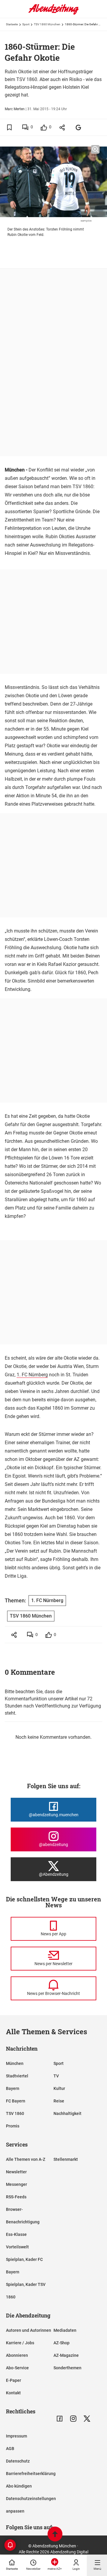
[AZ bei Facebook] (60, 2419)
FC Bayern (16, 2101)
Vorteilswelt (17, 2247)
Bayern (13, 2088)
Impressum (16, 2436)
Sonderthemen (67, 2368)
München (15, 2063)
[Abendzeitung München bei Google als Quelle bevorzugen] (79, 127)
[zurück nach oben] (55, 2535)
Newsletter (16, 2172)
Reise (59, 2101)
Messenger (16, 2184)
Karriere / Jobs (20, 2343)
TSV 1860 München (47, 24)
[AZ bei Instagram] (73, 2419)
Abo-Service (17, 2368)
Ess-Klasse (16, 2234)
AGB (10, 2449)
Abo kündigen (19, 2486)
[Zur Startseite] (53, 13)
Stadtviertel (17, 2076)
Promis (13, 2126)
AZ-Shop (62, 2343)
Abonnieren (17, 2355)
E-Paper (14, 2380)
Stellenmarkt (66, 2159)
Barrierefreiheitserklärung (31, 2474)
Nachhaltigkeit (67, 2113)
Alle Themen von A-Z (26, 2159)
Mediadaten (65, 2330)
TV (56, 2076)
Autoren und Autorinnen (29, 2330)
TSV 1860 (15, 2113)
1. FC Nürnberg (32, 1375)
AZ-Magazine (66, 2355)
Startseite (12, 24)
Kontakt (13, 2393)
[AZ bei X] (87, 2419)
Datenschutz (18, 2461)
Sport (26, 24)
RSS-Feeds (16, 2197)
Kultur (59, 2088)
